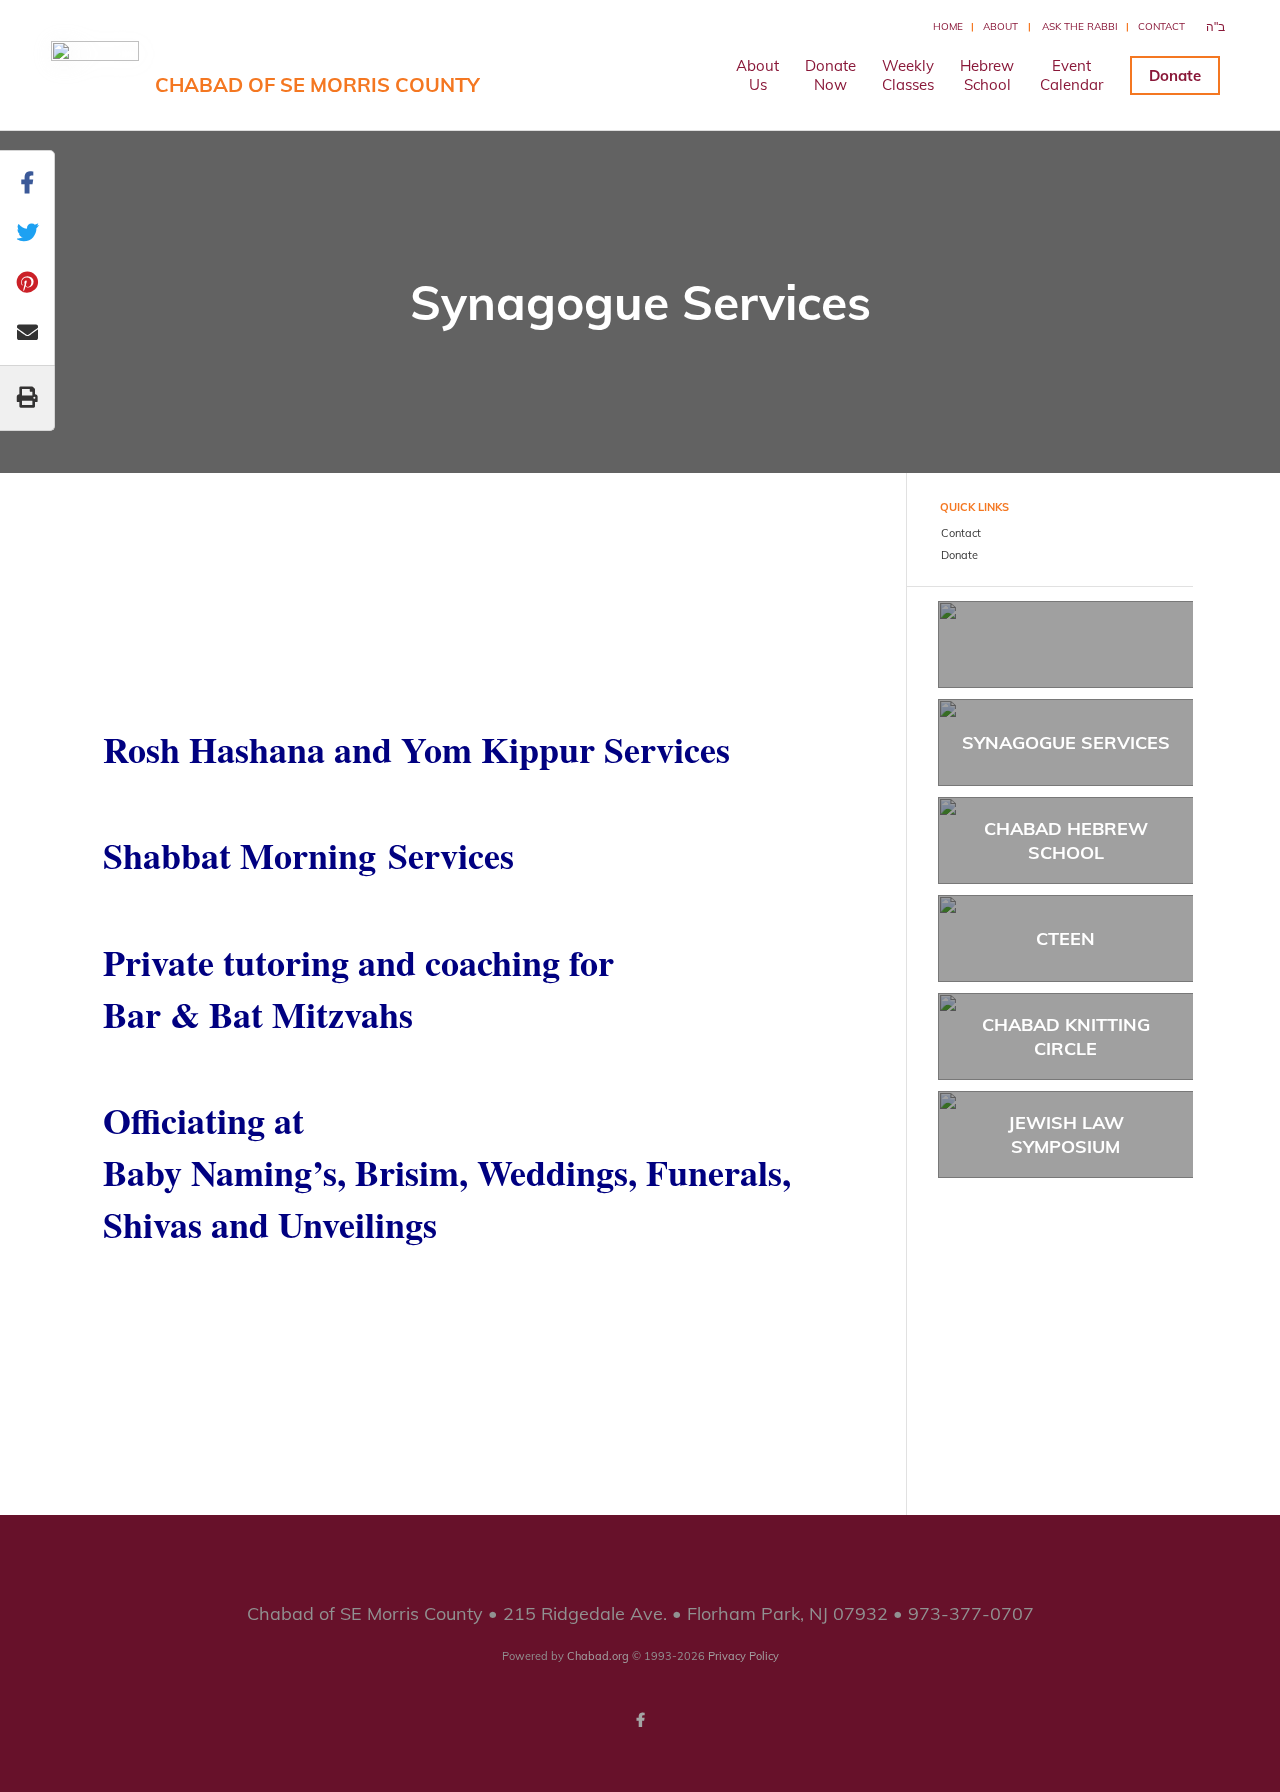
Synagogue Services (1066, 742)
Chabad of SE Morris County (317, 84)
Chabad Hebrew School (1066, 840)
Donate (1175, 75)
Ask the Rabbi (1080, 26)
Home (948, 26)
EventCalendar (1071, 75)
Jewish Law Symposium (1066, 1134)
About (1000, 26)
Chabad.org (598, 1656)
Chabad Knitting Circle (1066, 1036)
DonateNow (830, 75)
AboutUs (757, 75)
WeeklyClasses (908, 75)
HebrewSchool (987, 75)
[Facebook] (640, 1720)
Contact (1161, 26)
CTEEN (1065, 938)
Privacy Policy (743, 1656)
